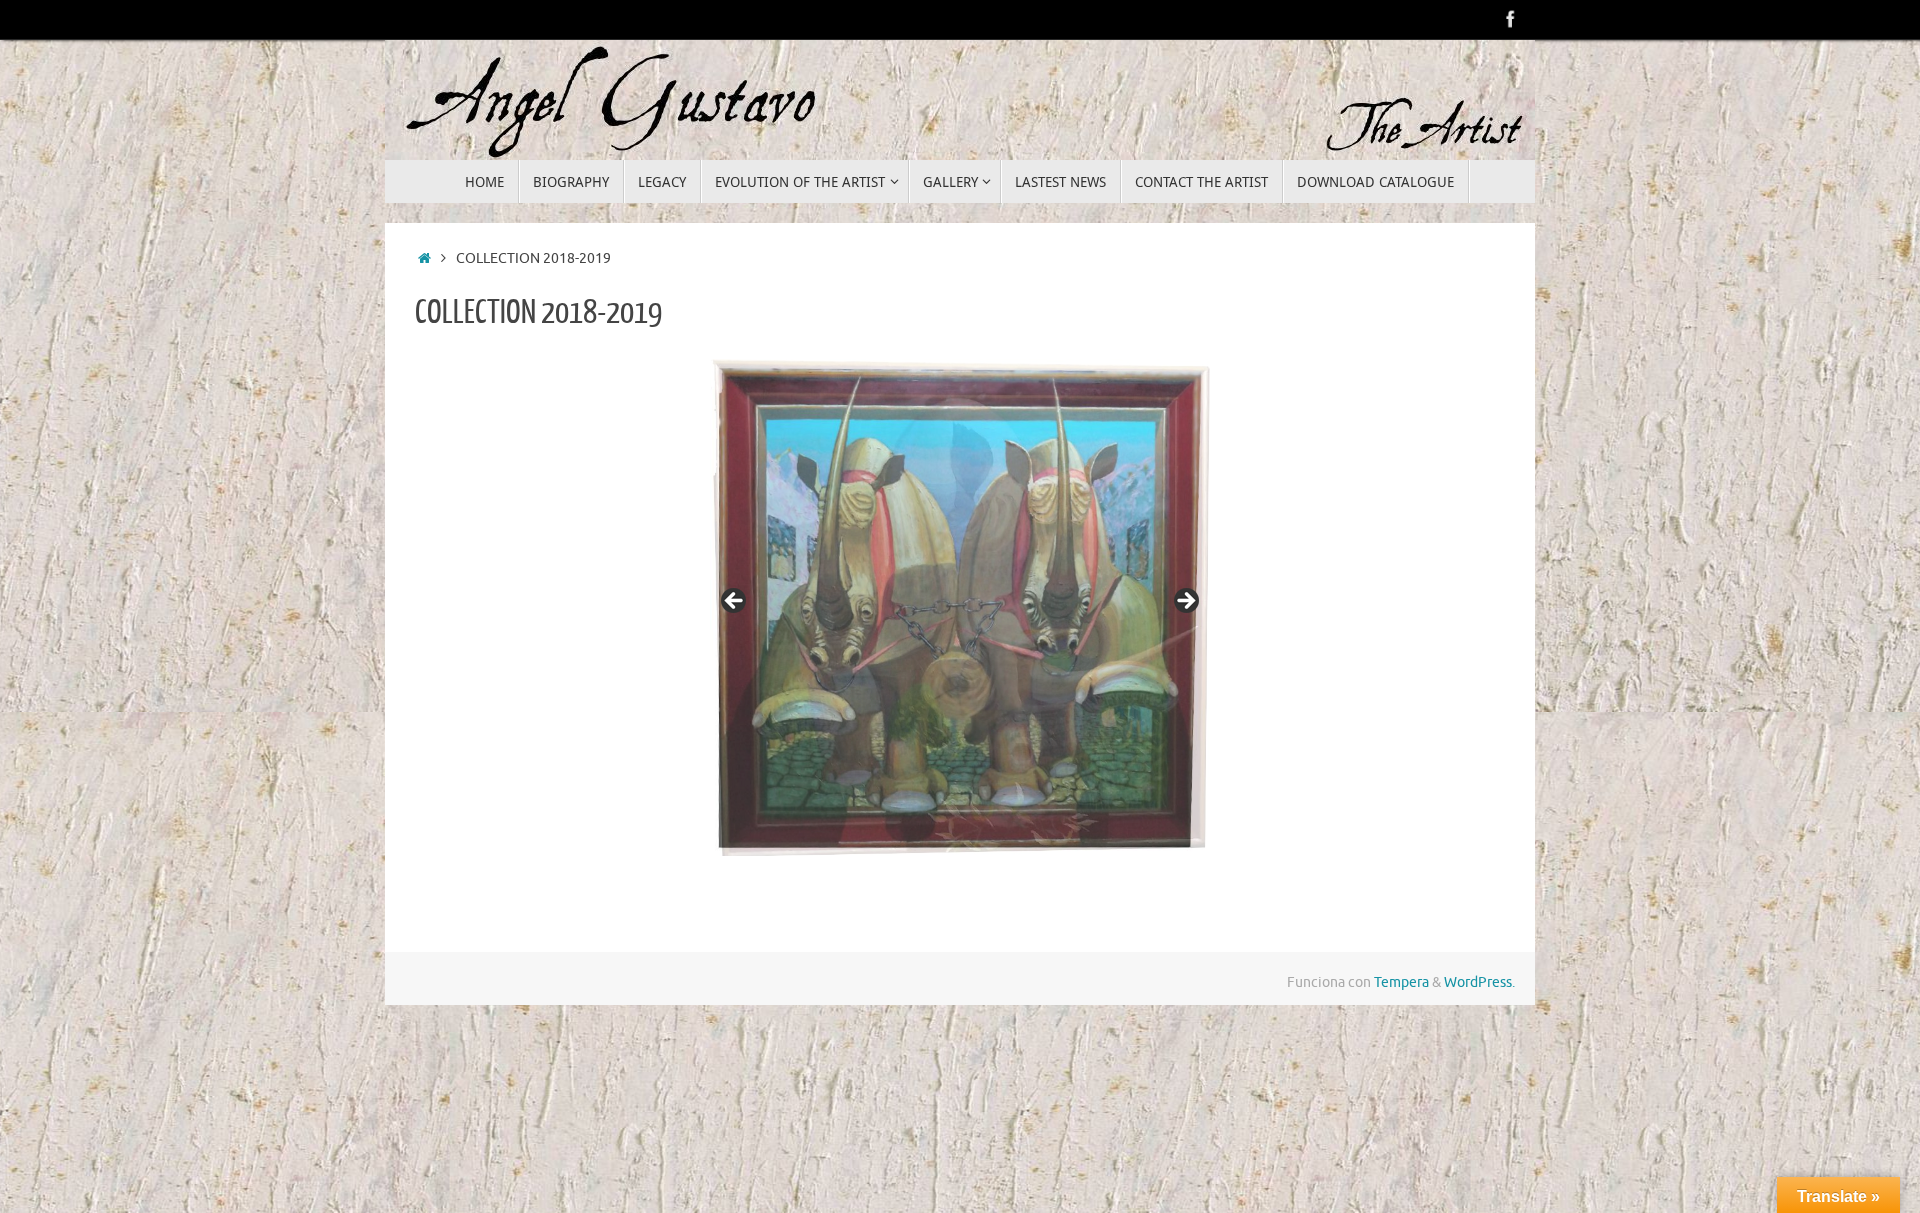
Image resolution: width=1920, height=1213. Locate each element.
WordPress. (1479, 1066)
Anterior (735, 603)
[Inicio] (424, 258)
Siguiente (1185, 603)
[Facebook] (1511, 19)
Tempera (1401, 1066)
